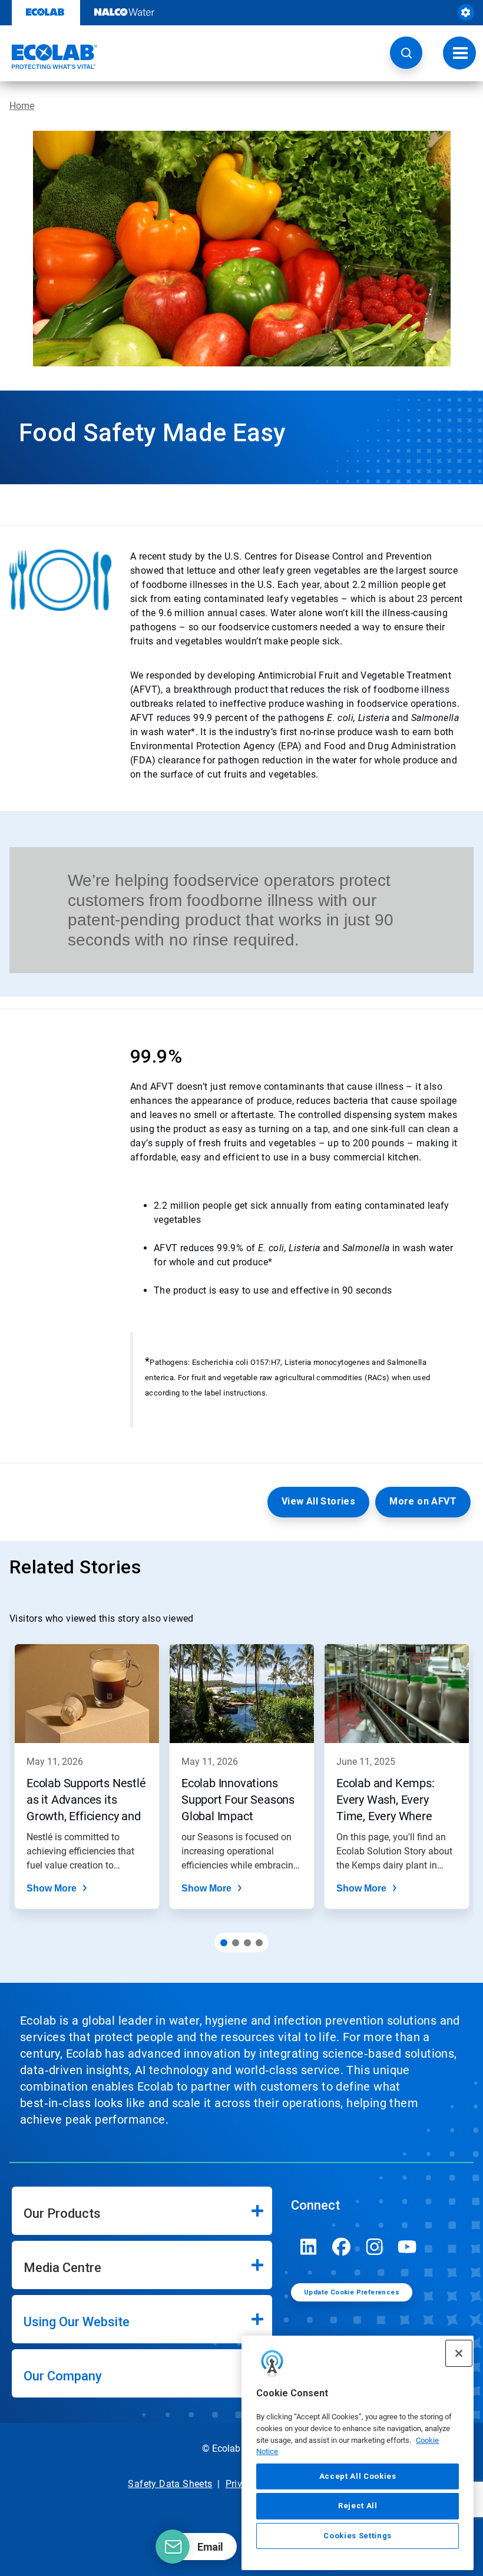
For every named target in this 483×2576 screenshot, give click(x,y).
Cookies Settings (358, 2536)
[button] (406, 53)
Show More (52, 1888)
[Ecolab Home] (49, 57)
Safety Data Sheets (170, 2484)
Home (22, 106)
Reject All (358, 2506)
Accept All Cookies (358, 2476)
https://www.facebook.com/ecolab (342, 2247)
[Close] (459, 2353)
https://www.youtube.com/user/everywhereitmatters (408, 2247)
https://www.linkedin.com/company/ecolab (309, 2247)
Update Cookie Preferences (352, 2292)
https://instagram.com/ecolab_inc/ (375, 2247)
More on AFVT (423, 1501)
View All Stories (318, 1501)
